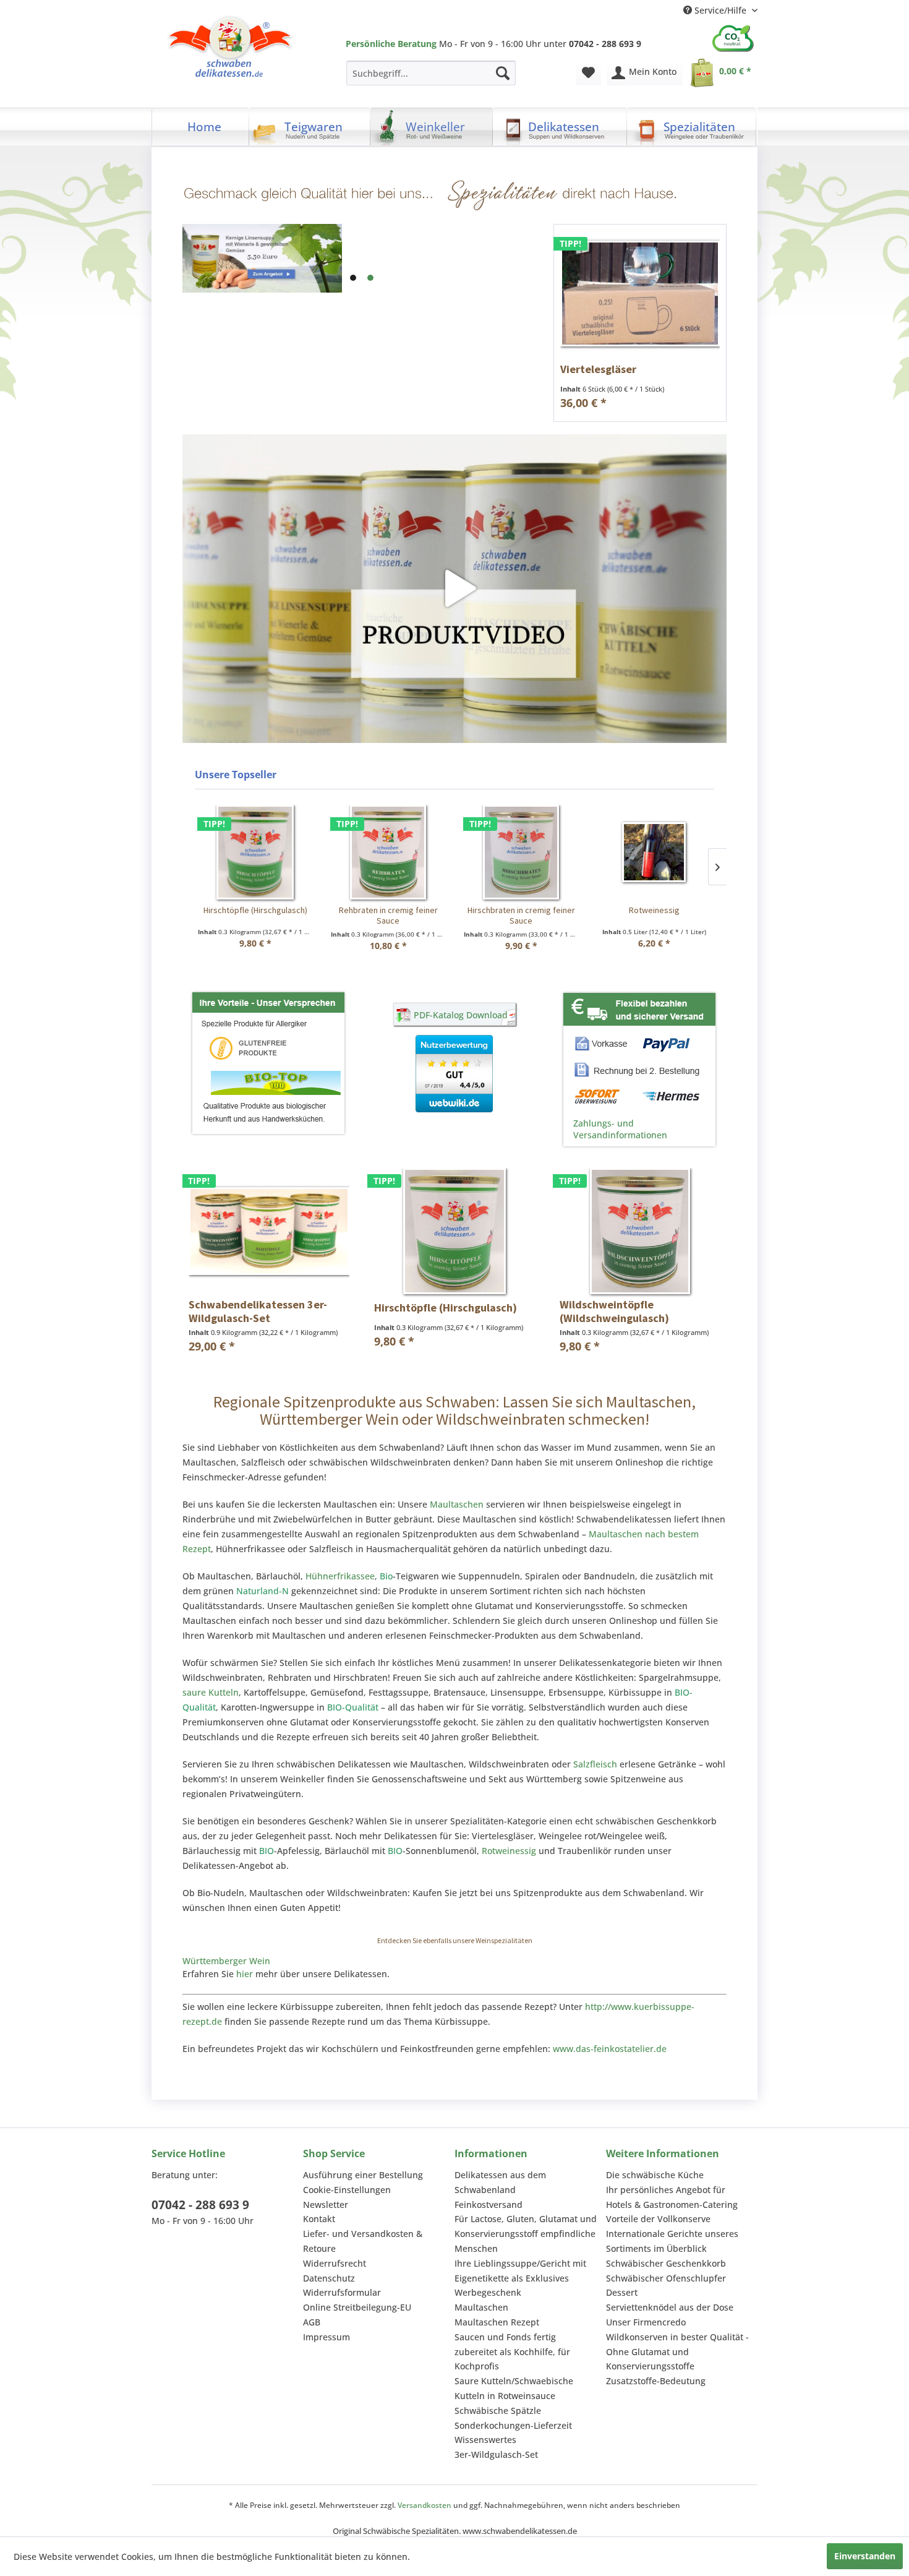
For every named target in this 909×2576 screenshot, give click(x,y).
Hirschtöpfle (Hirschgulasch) (255, 910)
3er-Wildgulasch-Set (496, 2454)
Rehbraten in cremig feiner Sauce (388, 916)
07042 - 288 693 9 (200, 2205)
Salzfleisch (595, 1764)
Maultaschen (457, 1504)
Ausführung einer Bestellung (363, 2175)
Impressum (326, 2337)
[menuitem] (431, 73)
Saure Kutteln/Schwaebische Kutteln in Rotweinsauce (514, 2388)
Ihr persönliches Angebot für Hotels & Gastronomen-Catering (672, 2197)
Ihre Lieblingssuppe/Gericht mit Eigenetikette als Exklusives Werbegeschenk (520, 2278)
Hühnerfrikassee (340, 1576)
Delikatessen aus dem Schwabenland (500, 2182)
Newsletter (326, 2205)
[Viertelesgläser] (640, 294)
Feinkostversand (489, 2205)
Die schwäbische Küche (655, 2175)
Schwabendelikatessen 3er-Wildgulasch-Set (258, 1311)
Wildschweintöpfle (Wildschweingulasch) (614, 1311)
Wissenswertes (485, 2440)
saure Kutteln (211, 1692)
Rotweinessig (654, 910)
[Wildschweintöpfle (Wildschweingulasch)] (640, 1231)
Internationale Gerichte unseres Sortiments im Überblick (672, 2241)
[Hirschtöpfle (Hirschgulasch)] (255, 852)
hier (245, 1974)
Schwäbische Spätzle (498, 2411)
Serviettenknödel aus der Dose (670, 2307)
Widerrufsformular (342, 2292)
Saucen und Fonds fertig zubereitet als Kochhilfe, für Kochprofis (512, 2352)
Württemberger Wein (226, 1961)
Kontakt (319, 2219)
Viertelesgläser (598, 369)
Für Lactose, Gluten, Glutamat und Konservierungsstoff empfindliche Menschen (526, 2234)
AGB (312, 2322)
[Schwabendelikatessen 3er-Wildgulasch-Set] (269, 1231)
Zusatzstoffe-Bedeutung (656, 2381)
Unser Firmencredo (646, 2322)
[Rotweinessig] (654, 852)
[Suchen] (503, 73)
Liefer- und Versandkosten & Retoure (363, 2241)
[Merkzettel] (588, 73)
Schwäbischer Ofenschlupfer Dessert (666, 2286)
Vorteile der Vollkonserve (658, 2219)
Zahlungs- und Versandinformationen (620, 1129)
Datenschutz (329, 2278)
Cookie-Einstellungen (347, 2190)
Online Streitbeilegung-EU (357, 2307)
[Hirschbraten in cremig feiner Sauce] (521, 852)
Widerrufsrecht (335, 2263)
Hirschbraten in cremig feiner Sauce (521, 916)
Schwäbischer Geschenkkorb (666, 2263)
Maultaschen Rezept (497, 2322)
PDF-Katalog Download (461, 1015)
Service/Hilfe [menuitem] (720, 10)
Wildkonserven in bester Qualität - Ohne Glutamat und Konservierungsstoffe (677, 2352)
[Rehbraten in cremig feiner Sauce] (388, 852)
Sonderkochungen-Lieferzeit (513, 2425)
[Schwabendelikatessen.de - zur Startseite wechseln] (230, 49)
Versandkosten (425, 2505)
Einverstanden (865, 2556)
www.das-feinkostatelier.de (610, 2049)
